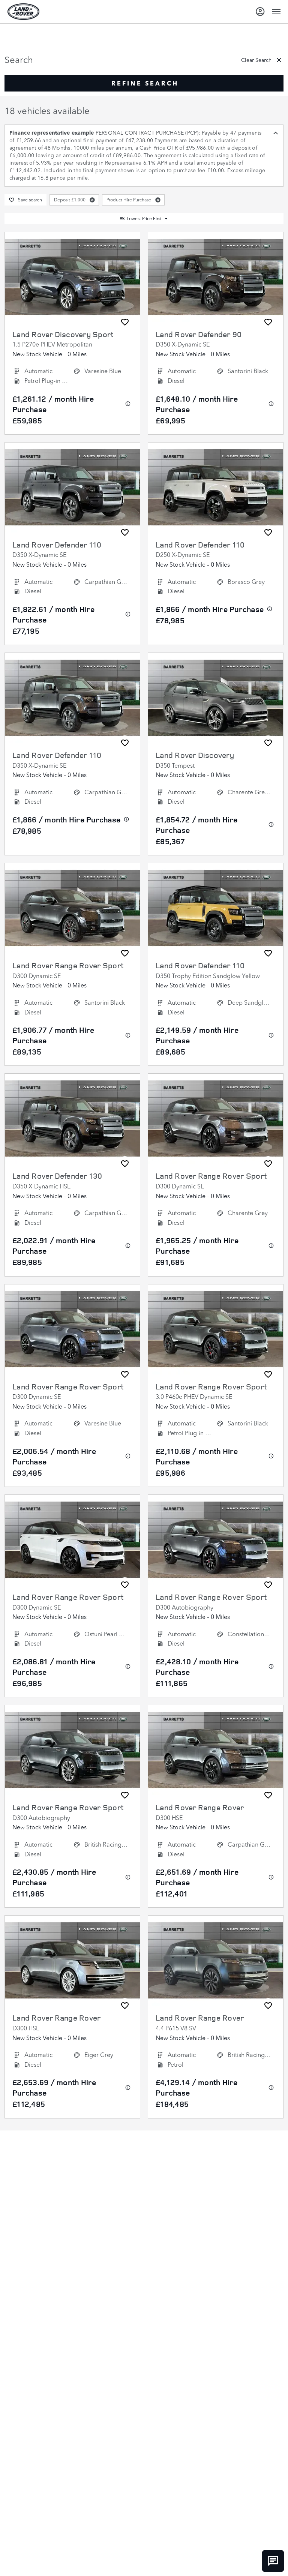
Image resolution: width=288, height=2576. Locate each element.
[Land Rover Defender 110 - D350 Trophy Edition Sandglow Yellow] (216, 908)
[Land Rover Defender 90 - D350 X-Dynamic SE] (216, 277)
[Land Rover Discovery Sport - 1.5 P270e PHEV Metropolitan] (72, 277)
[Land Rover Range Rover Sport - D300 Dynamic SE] (72, 908)
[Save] (125, 322)
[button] (92, 200)
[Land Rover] (23, 12)
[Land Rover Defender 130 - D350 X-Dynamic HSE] (72, 1119)
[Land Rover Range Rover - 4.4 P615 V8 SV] (216, 1961)
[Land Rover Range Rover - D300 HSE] (216, 1750)
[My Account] (260, 12)
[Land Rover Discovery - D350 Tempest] (216, 698)
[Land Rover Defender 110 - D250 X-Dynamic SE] (216, 488)
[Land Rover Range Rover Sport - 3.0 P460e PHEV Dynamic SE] (216, 1329)
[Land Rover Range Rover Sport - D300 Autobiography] (216, 1540)
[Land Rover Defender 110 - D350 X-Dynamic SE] (72, 488)
